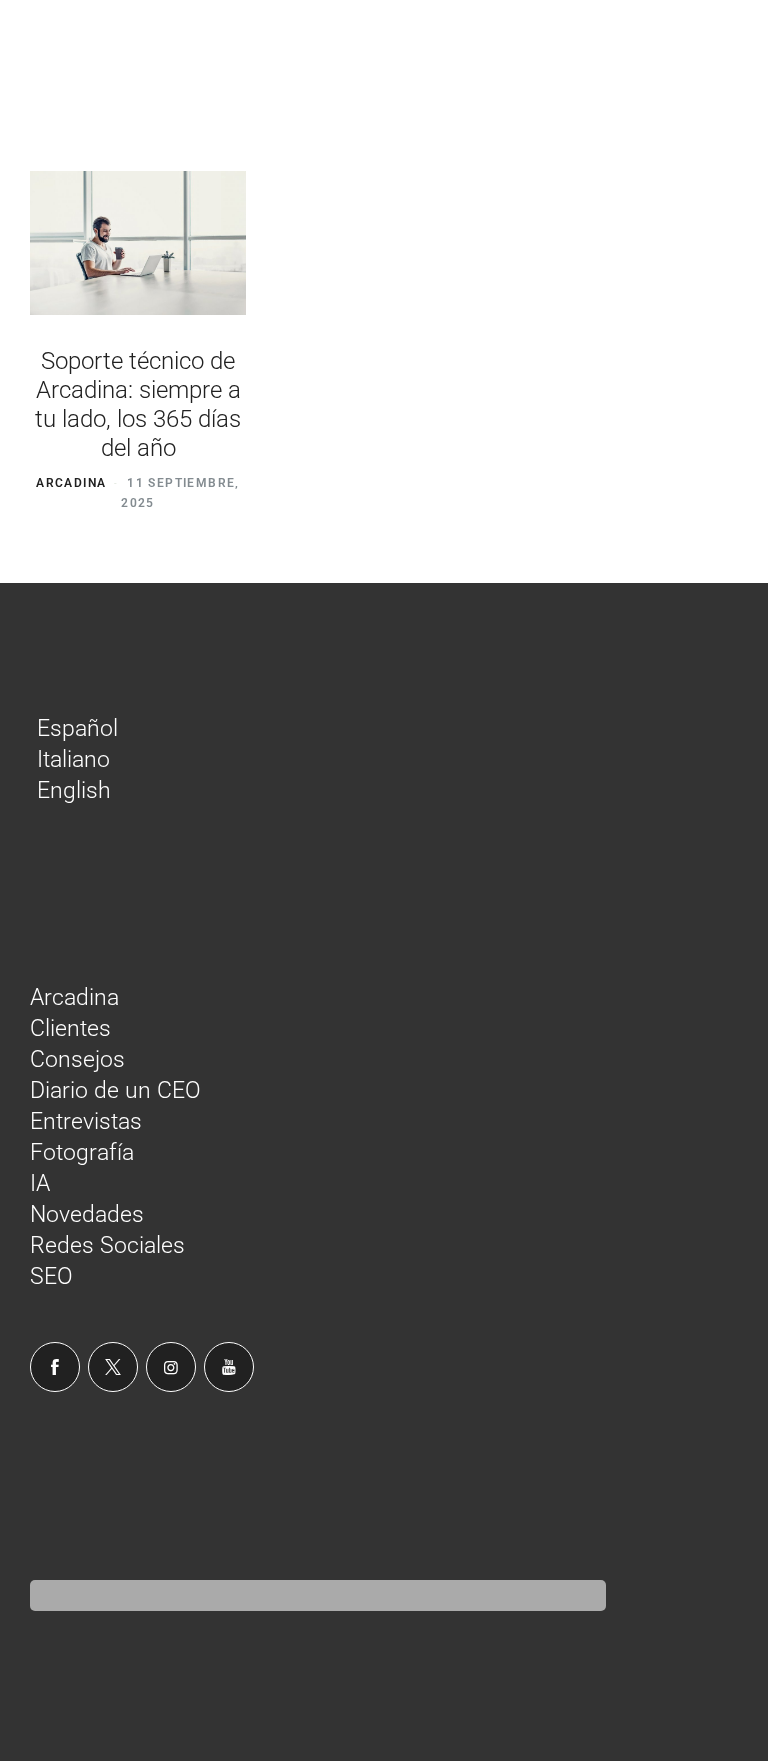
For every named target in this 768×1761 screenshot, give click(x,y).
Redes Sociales (107, 1245)
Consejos (77, 1059)
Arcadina (71, 483)
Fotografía (82, 1152)
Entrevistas (86, 1121)
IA (40, 1183)
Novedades (87, 1214)
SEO (51, 1276)
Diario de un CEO (115, 1090)
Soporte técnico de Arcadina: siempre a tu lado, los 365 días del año (138, 404)
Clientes (70, 1028)
